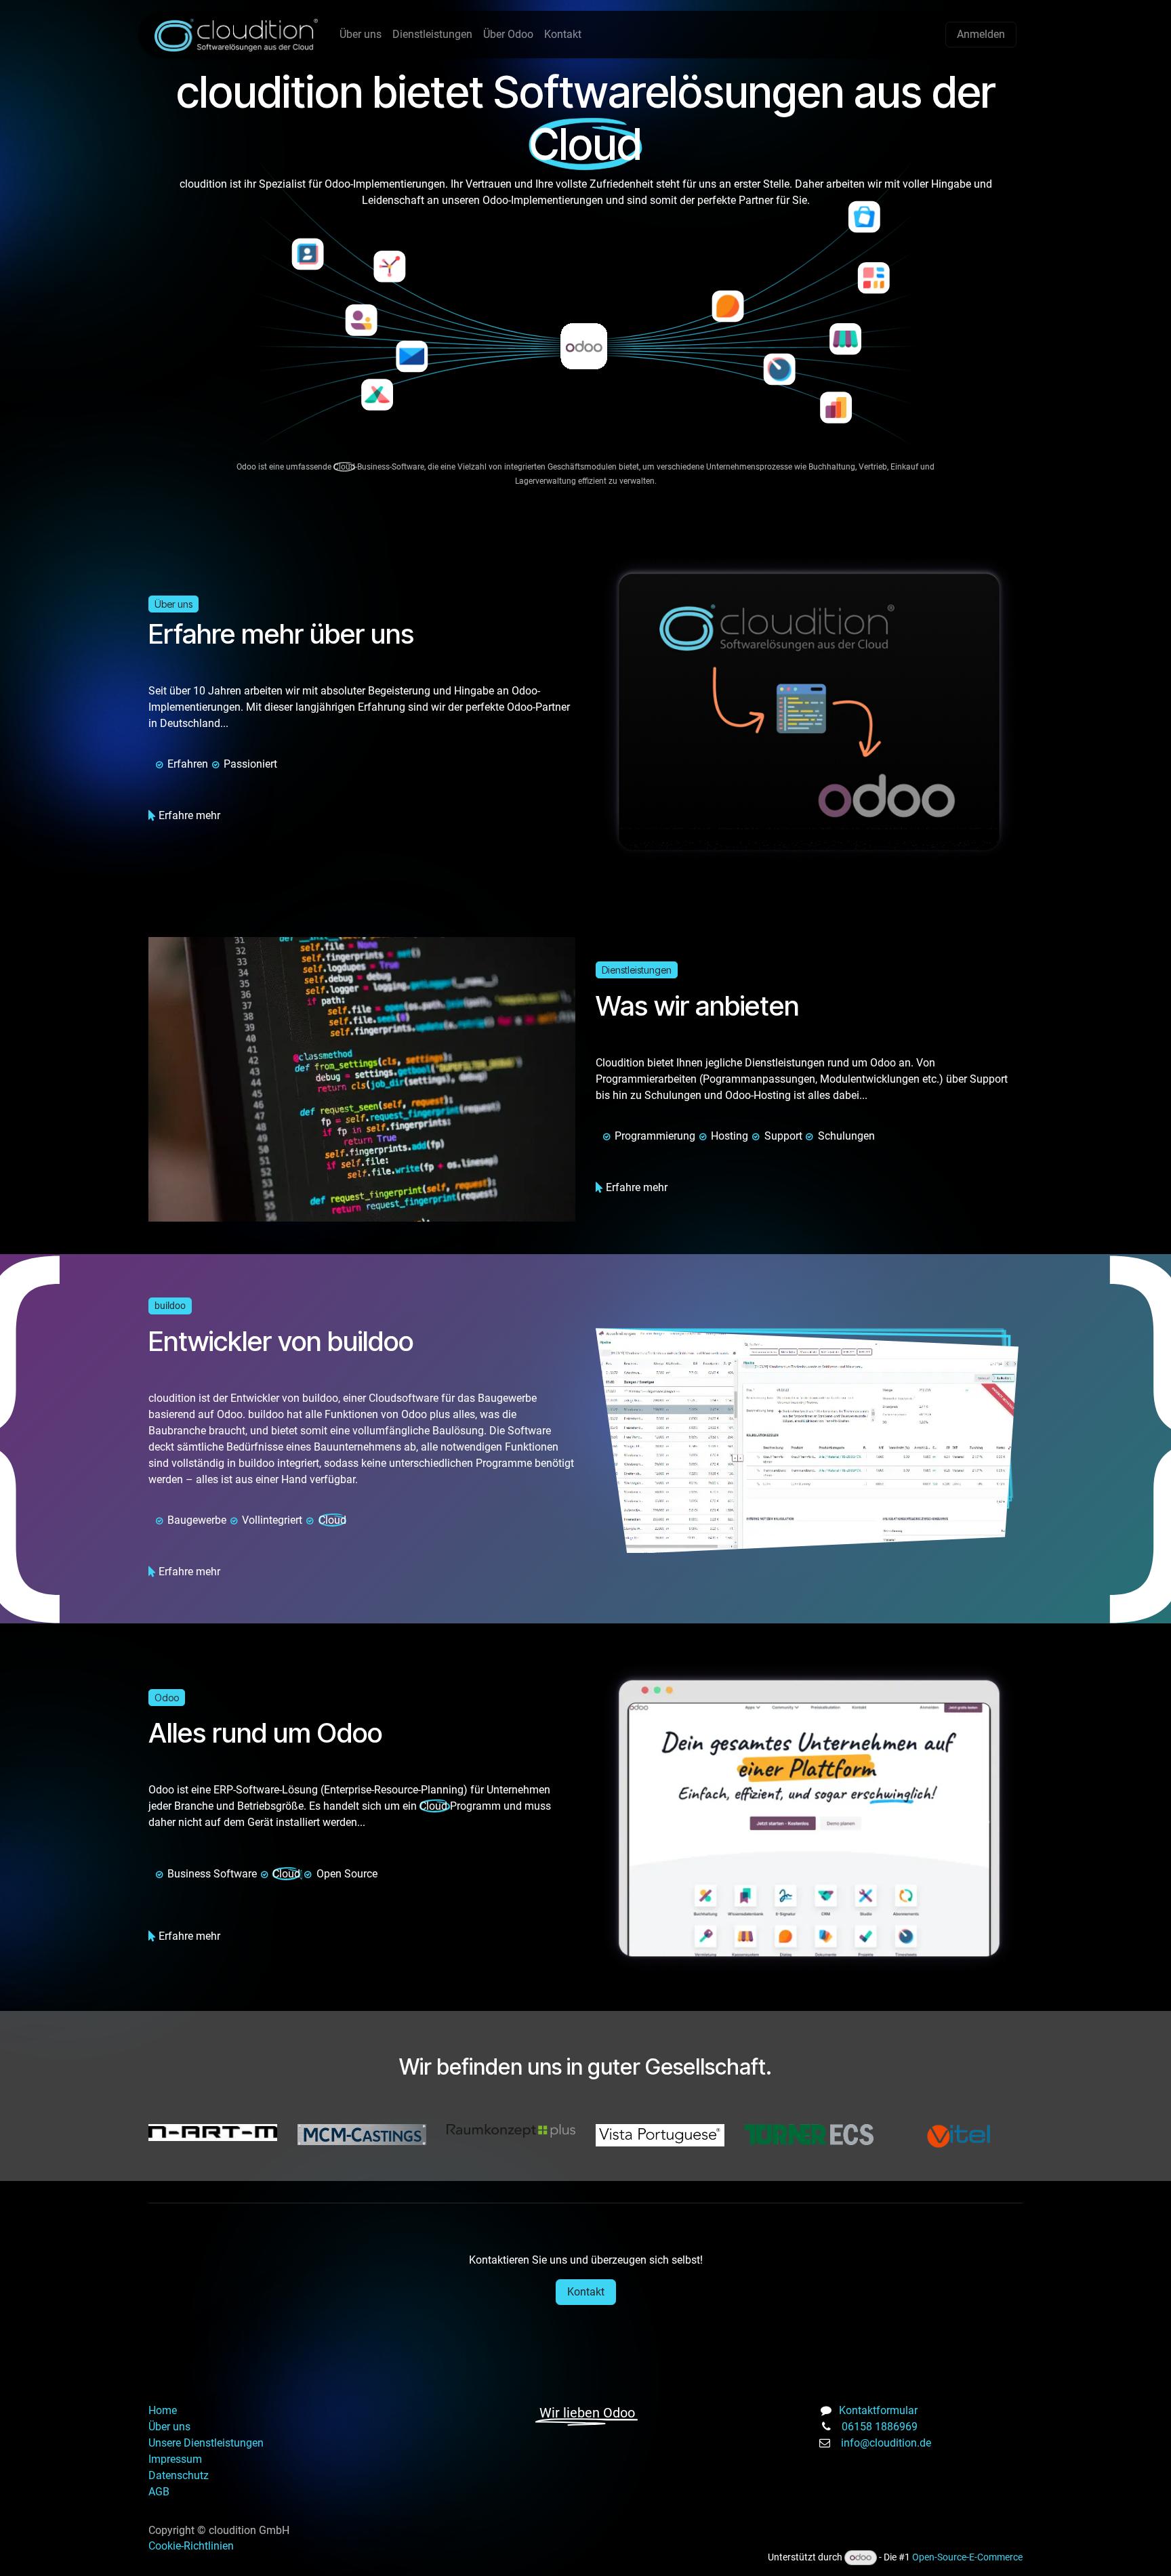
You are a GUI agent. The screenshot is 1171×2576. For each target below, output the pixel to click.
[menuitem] (361, 35)
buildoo (170, 1306)
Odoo (167, 1698)
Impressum (175, 2459)
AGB (159, 2492)
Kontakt (586, 2292)
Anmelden (981, 34)
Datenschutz (180, 2475)
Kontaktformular (878, 2410)
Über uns (173, 604)
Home (163, 2410)
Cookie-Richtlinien (191, 2546)
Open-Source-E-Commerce (967, 2557)
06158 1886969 (880, 2427)
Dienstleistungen (637, 970)
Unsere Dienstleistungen (206, 2443)
